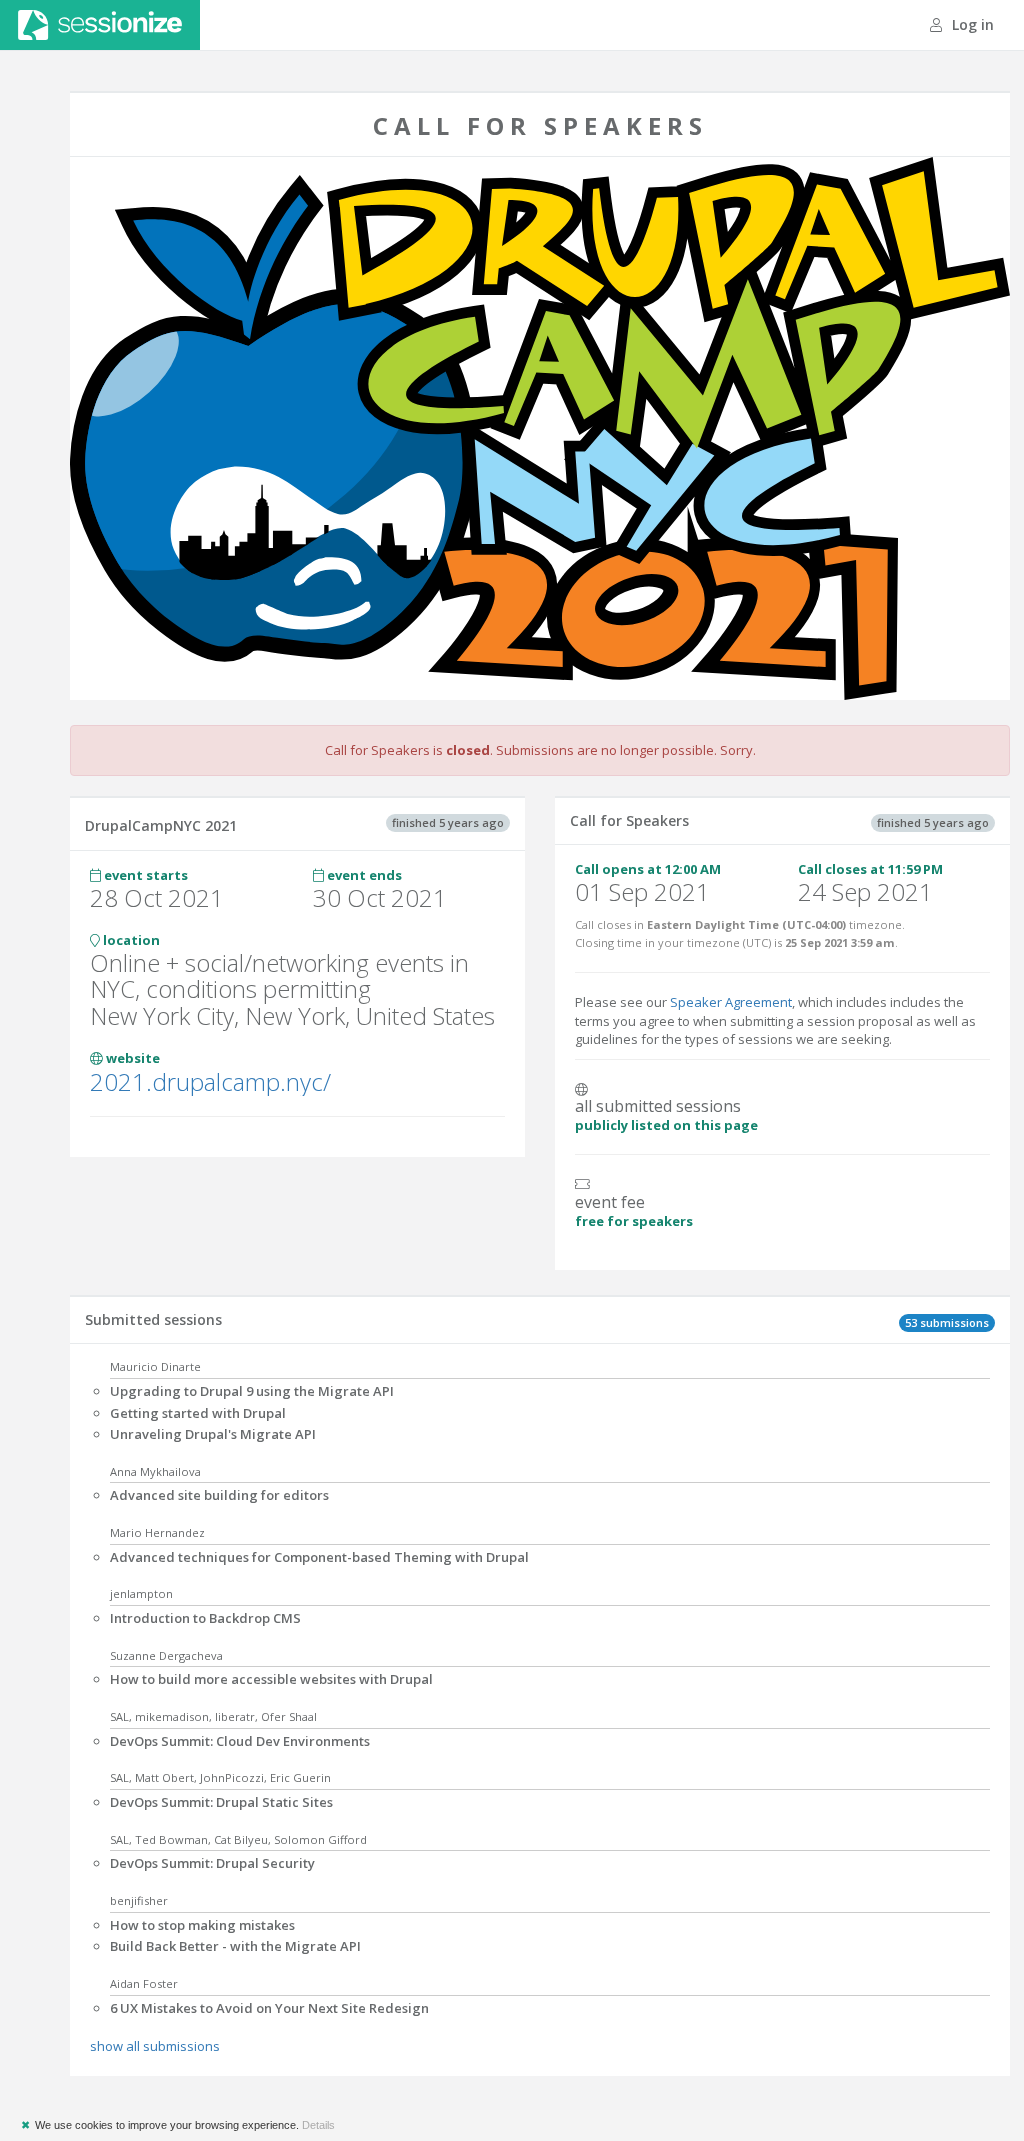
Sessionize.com (100, 25)
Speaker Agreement (731, 1002)
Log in (971, 24)
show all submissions (155, 2046)
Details (318, 2125)
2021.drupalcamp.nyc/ (210, 1081)
